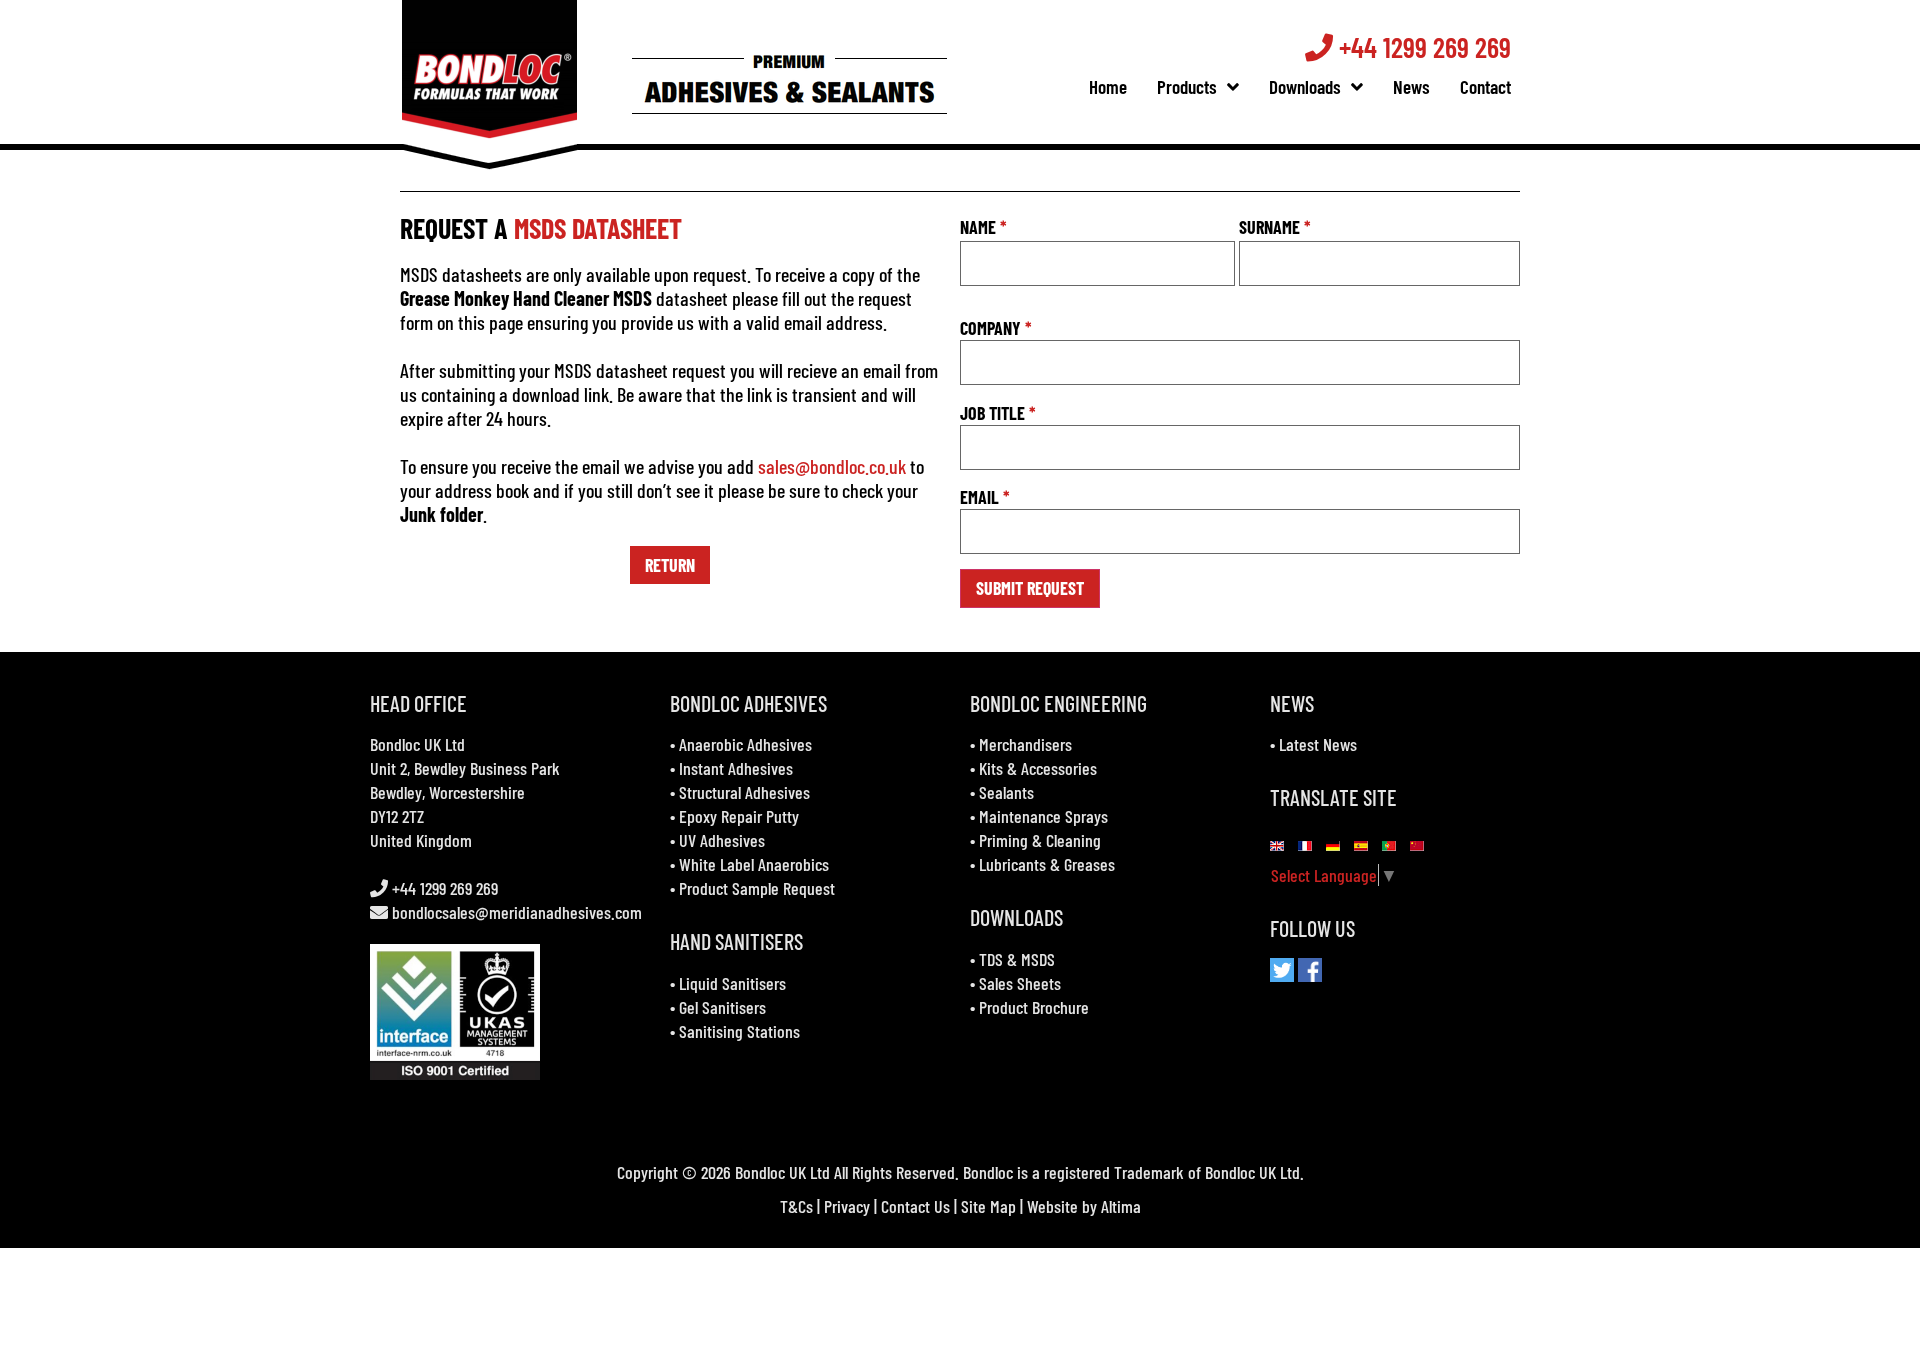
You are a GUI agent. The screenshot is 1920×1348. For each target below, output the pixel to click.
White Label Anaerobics (754, 864)
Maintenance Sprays (1043, 816)
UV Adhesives (722, 840)
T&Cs (796, 1206)
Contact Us (915, 1206)
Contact (1485, 86)
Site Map (988, 1206)
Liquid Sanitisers (732, 983)
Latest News (1318, 744)
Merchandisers (1025, 744)
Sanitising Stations (739, 1031)
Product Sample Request (757, 888)
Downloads (1305, 86)
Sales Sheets (1020, 983)
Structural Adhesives (744, 792)
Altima (1121, 1206)
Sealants (1006, 792)
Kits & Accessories (1038, 768)
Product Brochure (1034, 1007)
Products (1187, 86)
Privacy (847, 1206)
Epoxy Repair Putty (739, 816)
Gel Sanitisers (722, 1007)
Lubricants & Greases (1047, 864)
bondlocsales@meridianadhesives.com (517, 912)
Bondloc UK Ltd (417, 744)
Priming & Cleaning (1040, 840)
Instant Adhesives (736, 768)
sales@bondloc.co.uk (832, 466)
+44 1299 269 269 (1422, 47)
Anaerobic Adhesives (745, 744)
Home (1108, 86)
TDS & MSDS (1017, 959)
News (1411, 86)
